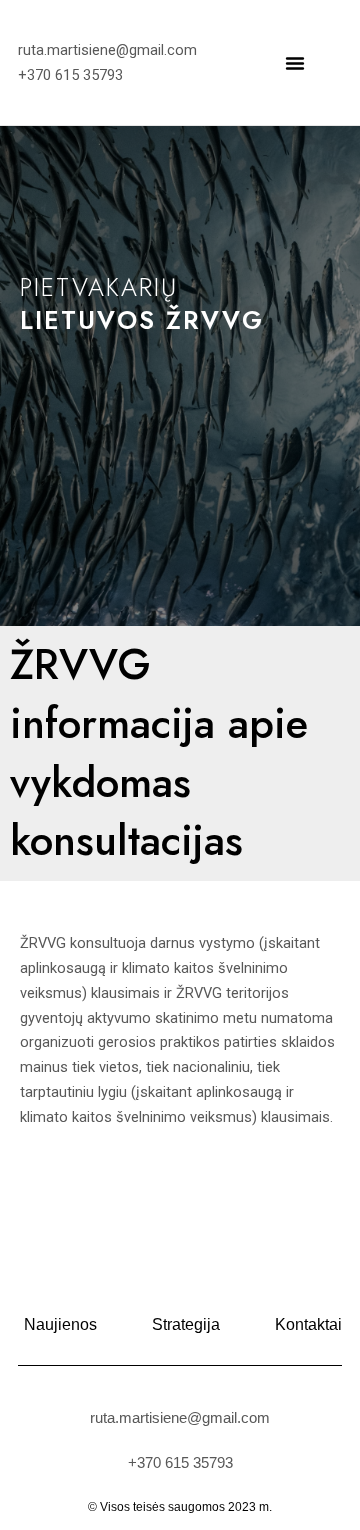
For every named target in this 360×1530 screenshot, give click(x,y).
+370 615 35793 (180, 1462)
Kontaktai (308, 1324)
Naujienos (60, 1324)
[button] (295, 63)
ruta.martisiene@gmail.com (180, 1417)
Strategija (186, 1324)
